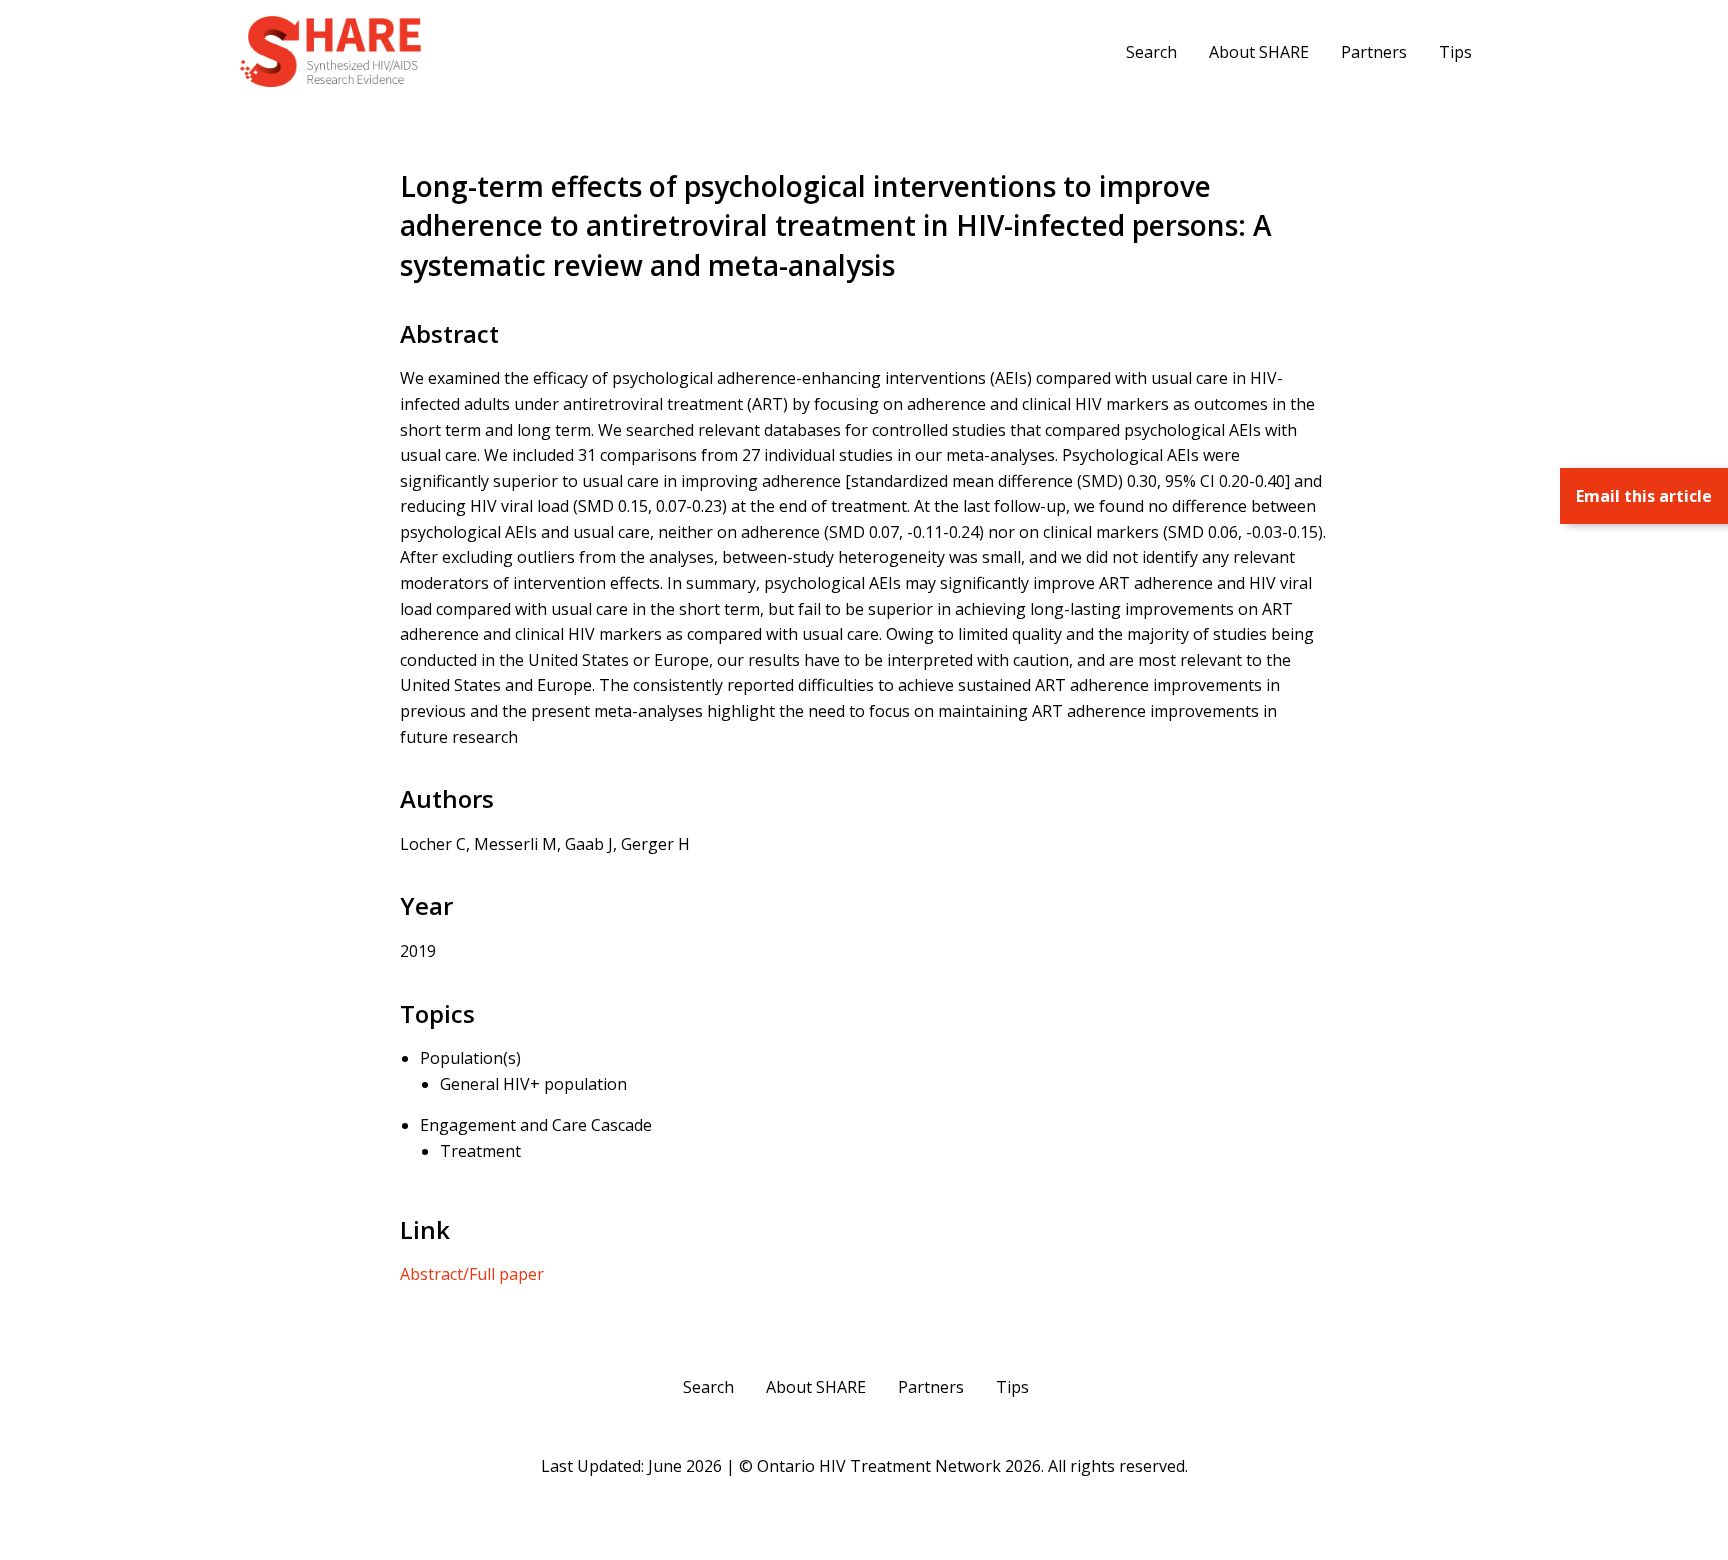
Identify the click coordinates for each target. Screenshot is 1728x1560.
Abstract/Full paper (472, 1274)
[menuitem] (1151, 51)
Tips (1455, 52)
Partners (1374, 52)
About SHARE (1259, 52)
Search (1151, 52)
